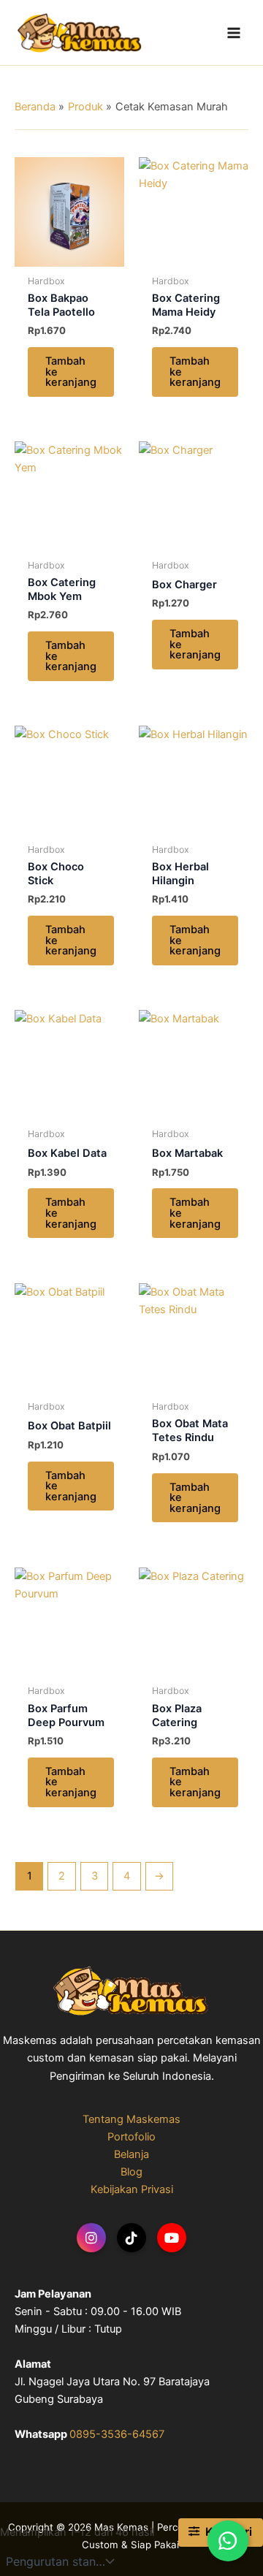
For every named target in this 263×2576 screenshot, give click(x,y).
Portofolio (131, 2137)
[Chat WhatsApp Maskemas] (228, 2541)
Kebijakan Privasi (132, 2189)
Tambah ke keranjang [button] (71, 372)
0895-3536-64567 (117, 2434)
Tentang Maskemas (131, 2119)
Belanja (131, 2154)
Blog (131, 2172)
